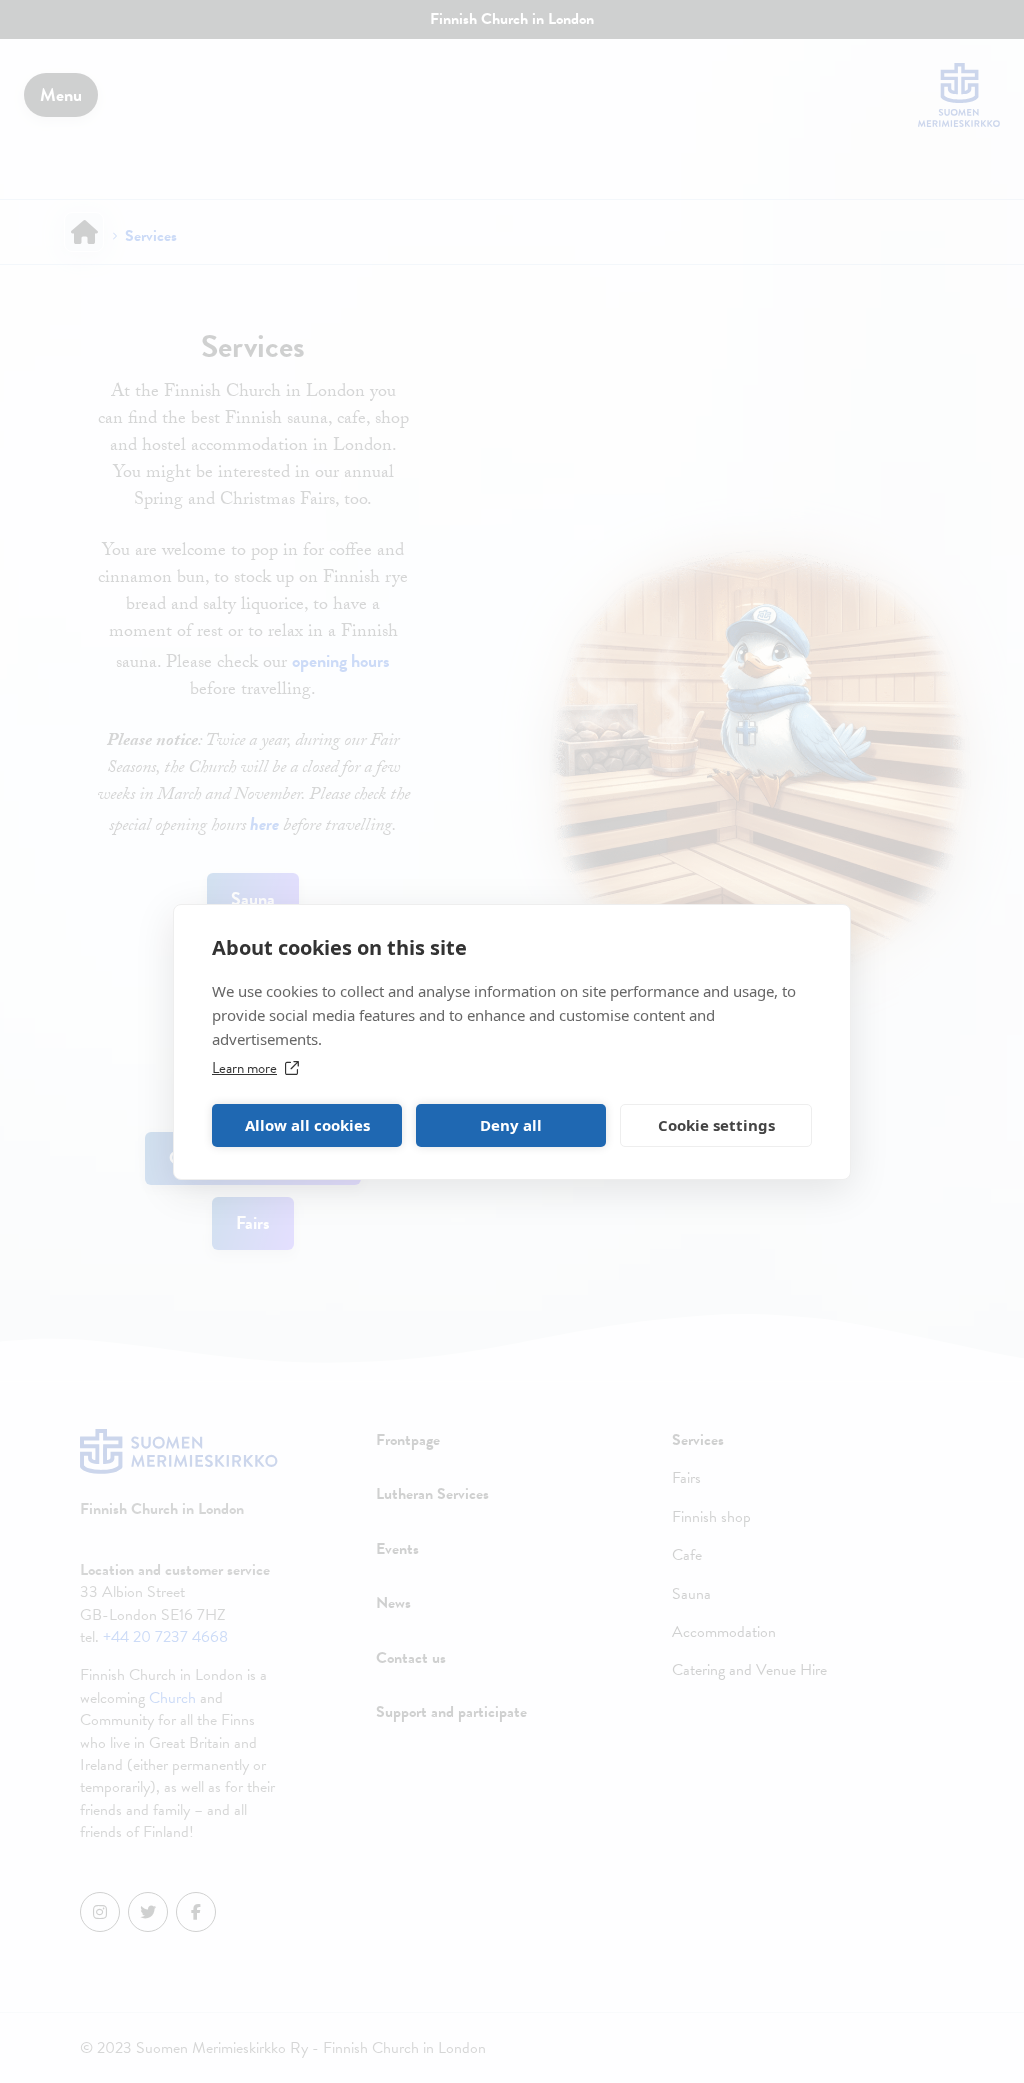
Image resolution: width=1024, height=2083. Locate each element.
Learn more (244, 1068)
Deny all (511, 1125)
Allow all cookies (307, 1125)
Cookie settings (716, 1125)
